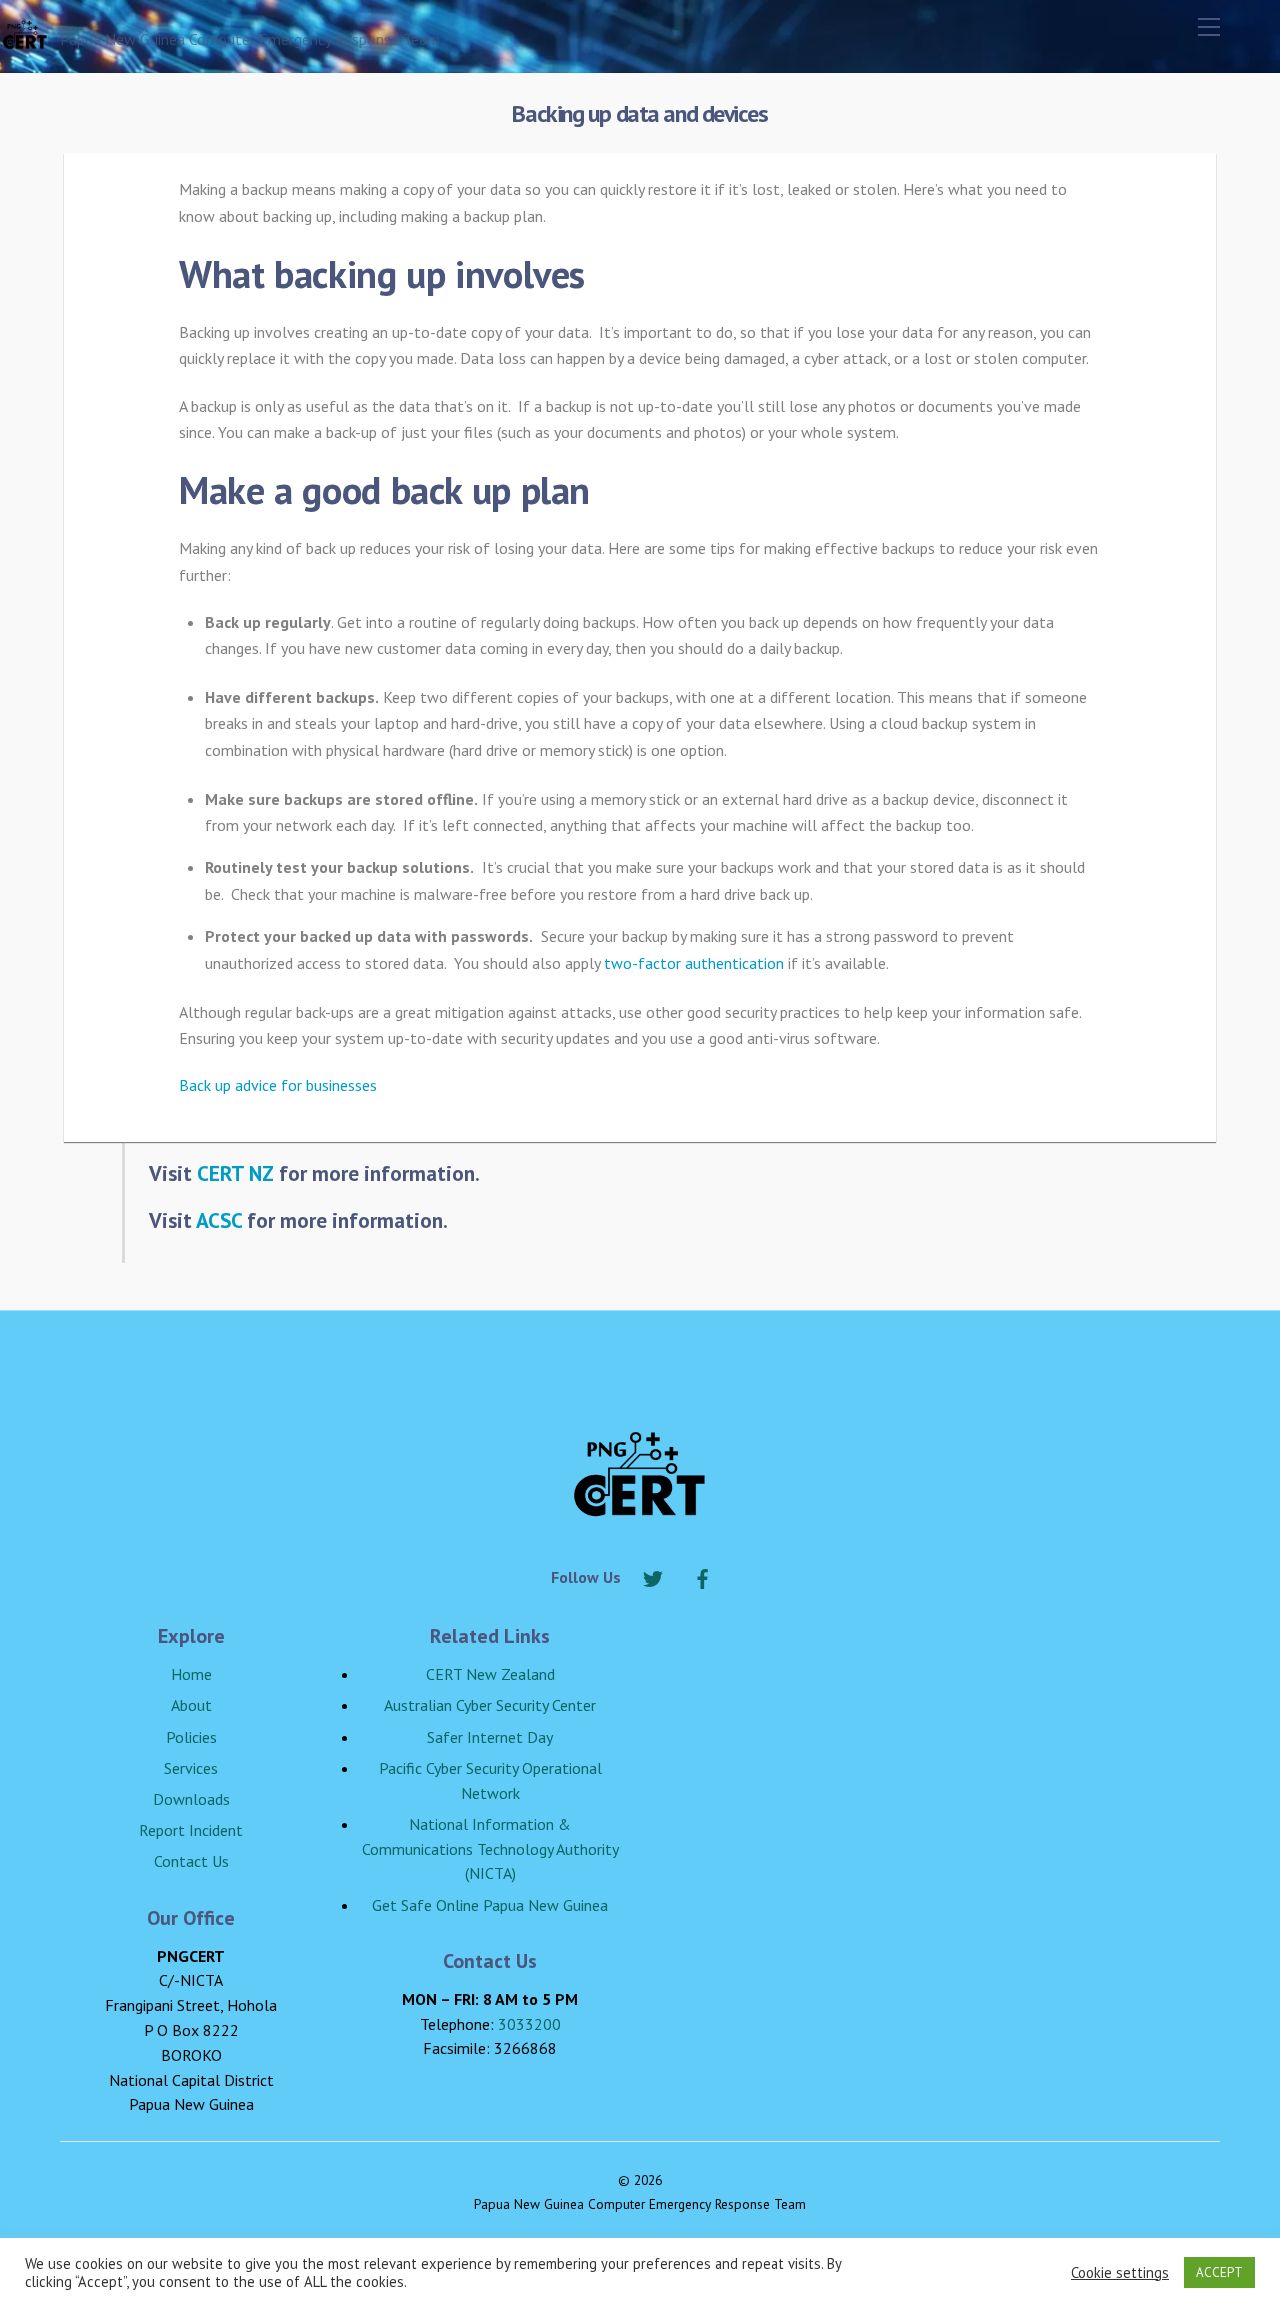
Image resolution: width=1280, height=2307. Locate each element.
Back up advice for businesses (278, 1085)
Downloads (191, 1799)
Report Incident (191, 1830)
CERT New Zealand (490, 1674)
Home (191, 1674)
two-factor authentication (694, 963)
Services (191, 1768)
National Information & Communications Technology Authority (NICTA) (490, 1849)
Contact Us (191, 1861)
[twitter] (653, 1576)
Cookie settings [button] (1120, 2273)
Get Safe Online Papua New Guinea (490, 1905)
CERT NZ (235, 1173)
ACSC (219, 1220)
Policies (191, 1737)
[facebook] (703, 1576)
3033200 (529, 2024)
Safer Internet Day (490, 1737)
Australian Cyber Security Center (490, 1705)
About (191, 1705)
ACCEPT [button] (1219, 2272)
